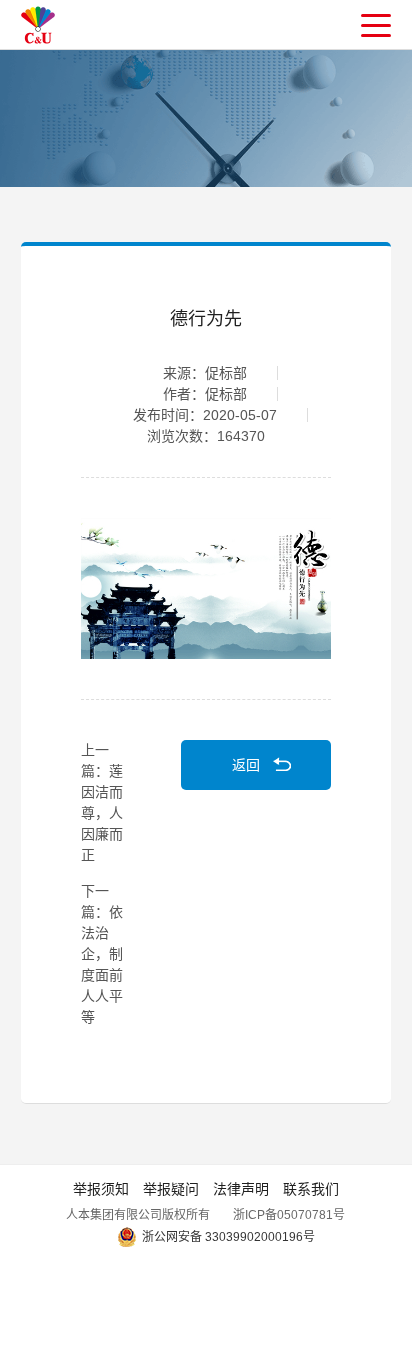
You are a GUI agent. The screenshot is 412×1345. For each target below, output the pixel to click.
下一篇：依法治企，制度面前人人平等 (102, 954)
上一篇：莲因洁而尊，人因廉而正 (102, 802)
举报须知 (101, 1189)
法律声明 (241, 1189)
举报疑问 (171, 1189)
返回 (246, 765)
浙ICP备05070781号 (289, 1215)
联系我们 (311, 1189)
